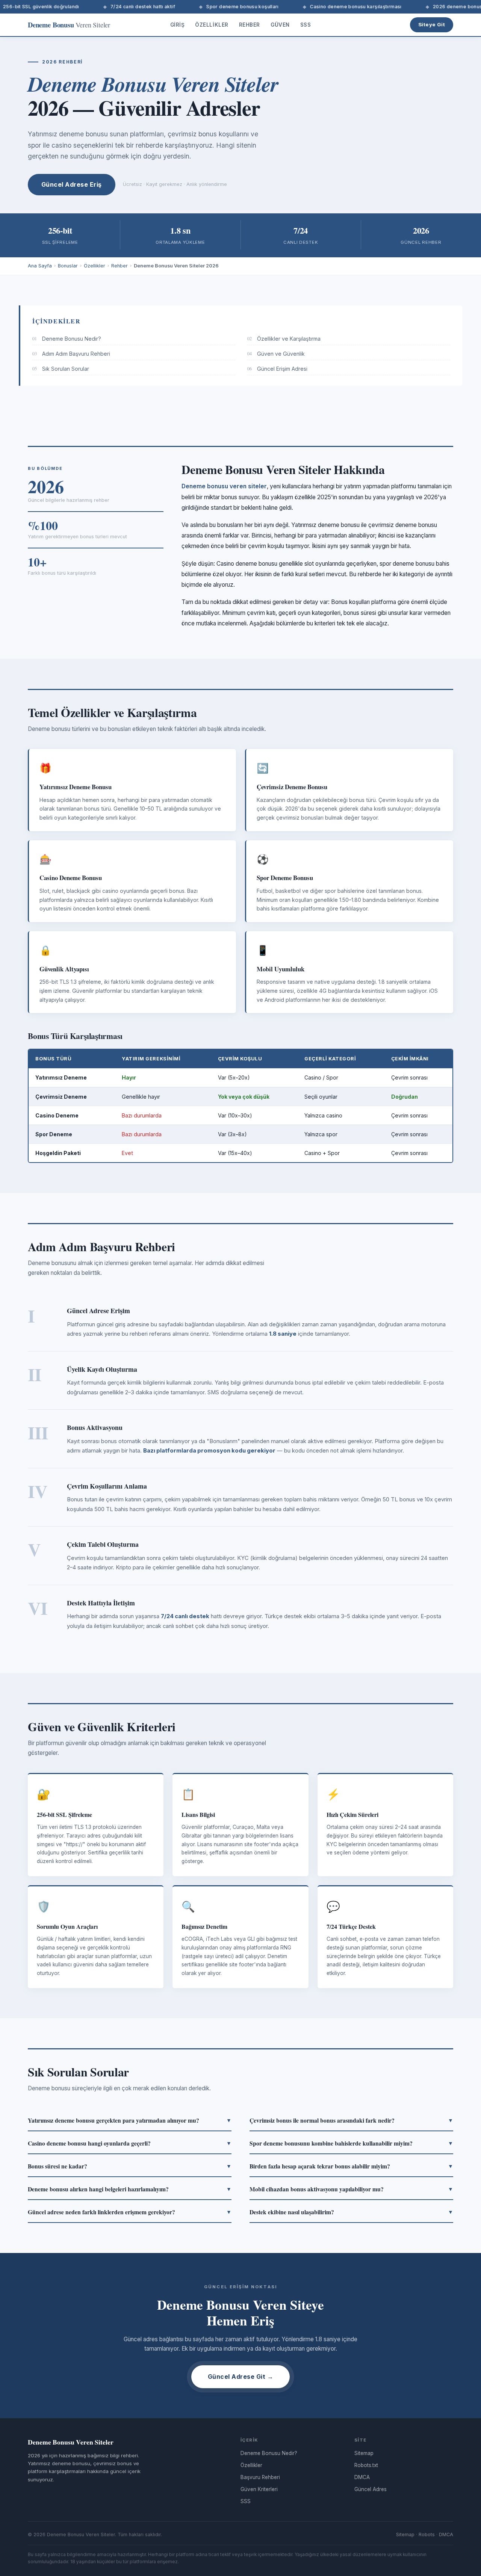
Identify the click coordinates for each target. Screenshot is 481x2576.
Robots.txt (366, 2465)
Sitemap (364, 2453)
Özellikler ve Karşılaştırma (284, 339)
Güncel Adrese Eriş (72, 184)
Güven (280, 25)
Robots (427, 2534)
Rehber (250, 25)
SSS (306, 25)
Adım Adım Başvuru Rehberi (71, 354)
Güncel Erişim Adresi (277, 369)
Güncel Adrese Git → (240, 2377)
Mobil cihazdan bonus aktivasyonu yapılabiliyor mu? (351, 2189)
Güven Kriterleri (259, 2489)
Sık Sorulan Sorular (61, 369)
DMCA (362, 2477)
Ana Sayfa (40, 266)
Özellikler (212, 25)
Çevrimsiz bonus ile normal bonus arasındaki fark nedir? (351, 2120)
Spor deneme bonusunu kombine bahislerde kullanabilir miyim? (351, 2143)
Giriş (178, 25)
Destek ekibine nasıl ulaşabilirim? (351, 2212)
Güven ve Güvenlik (276, 354)
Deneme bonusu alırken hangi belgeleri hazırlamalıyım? (130, 2189)
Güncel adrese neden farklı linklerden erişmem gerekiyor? (130, 2212)
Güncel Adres (371, 2489)
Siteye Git (432, 24)
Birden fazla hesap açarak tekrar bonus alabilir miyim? (351, 2166)
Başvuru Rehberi (260, 2477)
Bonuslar (68, 266)
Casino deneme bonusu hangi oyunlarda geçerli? (130, 2143)
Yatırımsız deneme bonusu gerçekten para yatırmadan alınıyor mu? (130, 2120)
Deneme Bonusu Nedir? (67, 339)
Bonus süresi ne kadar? (130, 2166)
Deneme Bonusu (69, 25)
